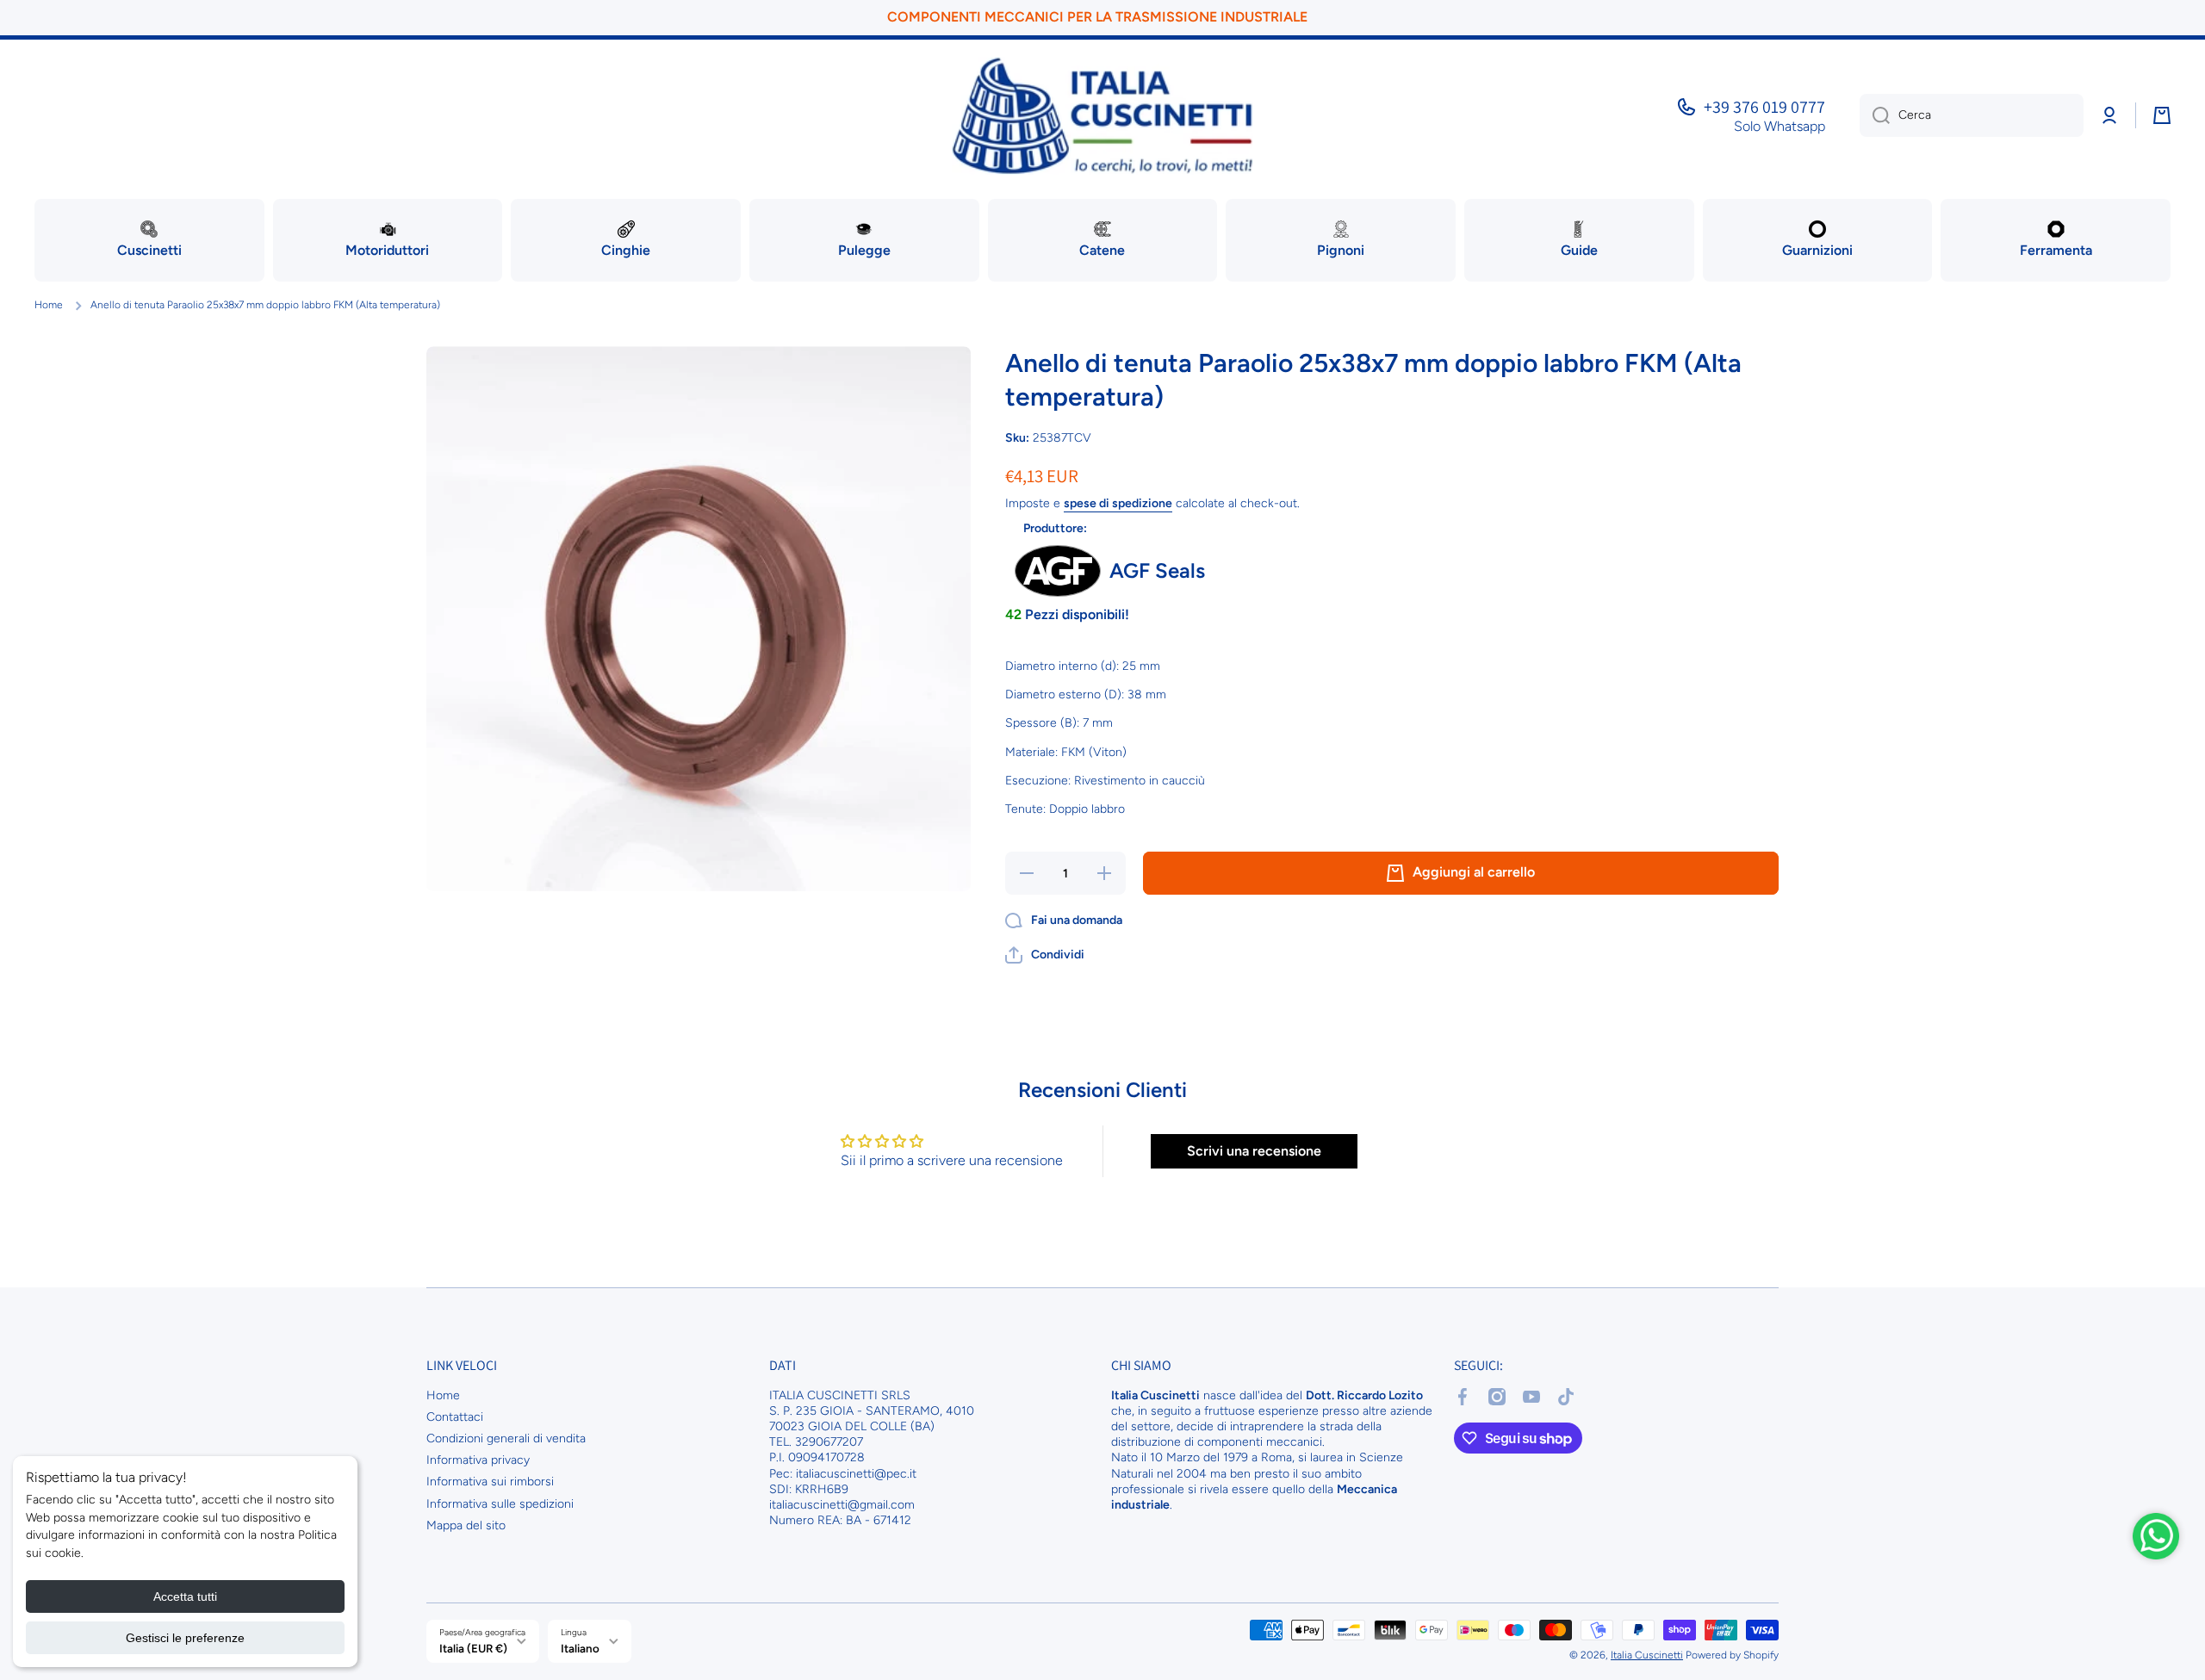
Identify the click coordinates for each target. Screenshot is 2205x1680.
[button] (1045, 955)
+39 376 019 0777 (1764, 107)
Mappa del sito (466, 1525)
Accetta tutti (185, 1596)
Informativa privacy (478, 1460)
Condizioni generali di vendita (506, 1438)
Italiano (580, 1648)
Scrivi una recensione (1254, 1151)
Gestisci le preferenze (185, 1638)
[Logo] (1102, 116)
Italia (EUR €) (473, 1648)
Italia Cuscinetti (1647, 1655)
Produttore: (1055, 528)
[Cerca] (1875, 115)
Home (49, 305)
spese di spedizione (1118, 503)
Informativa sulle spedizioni (500, 1504)
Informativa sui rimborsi (490, 1482)
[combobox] (1972, 115)
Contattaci (455, 1417)
